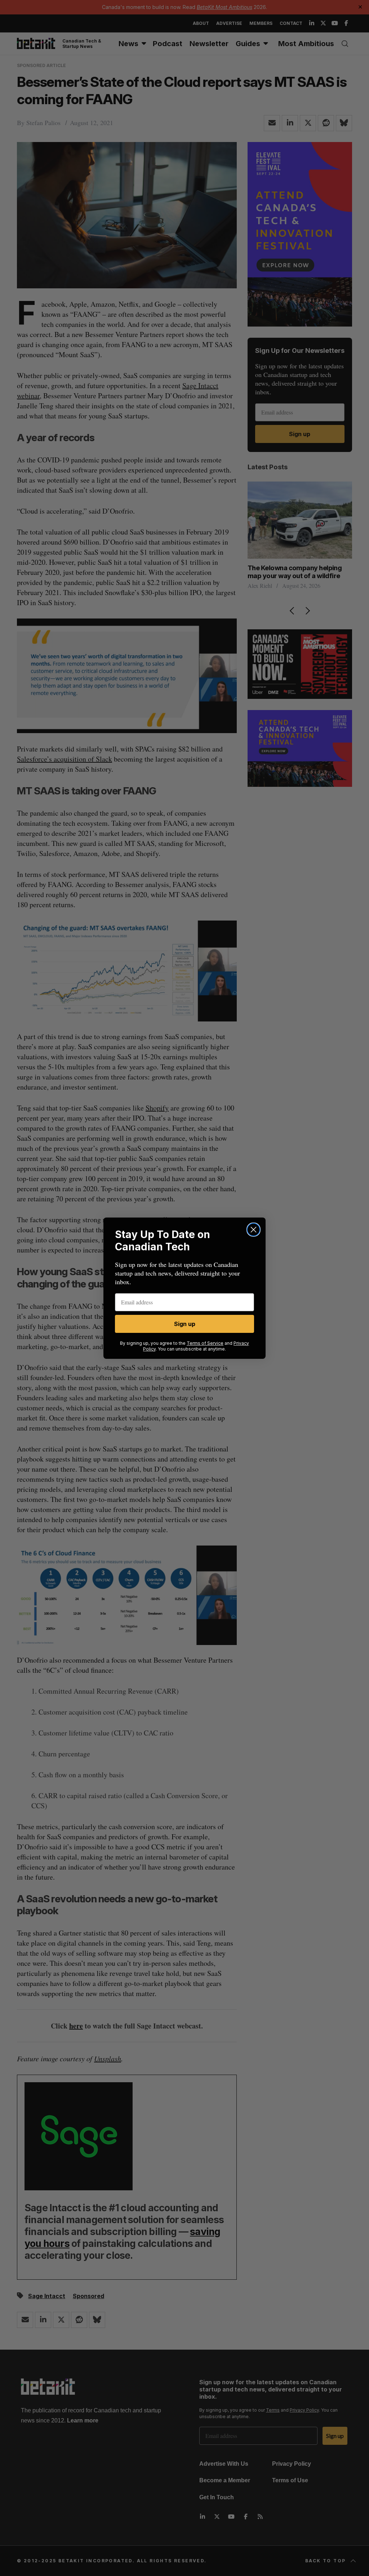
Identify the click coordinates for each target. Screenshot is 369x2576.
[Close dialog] (254, 1230)
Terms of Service (205, 1343)
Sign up (185, 1324)
